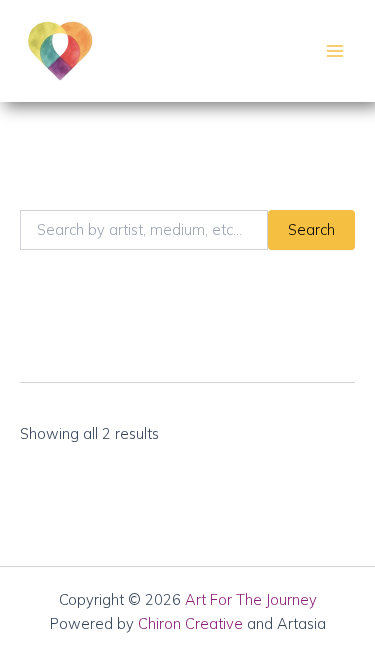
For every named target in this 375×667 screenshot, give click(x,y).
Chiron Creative (190, 623)
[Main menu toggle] (335, 51)
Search (311, 229)
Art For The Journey (251, 599)
